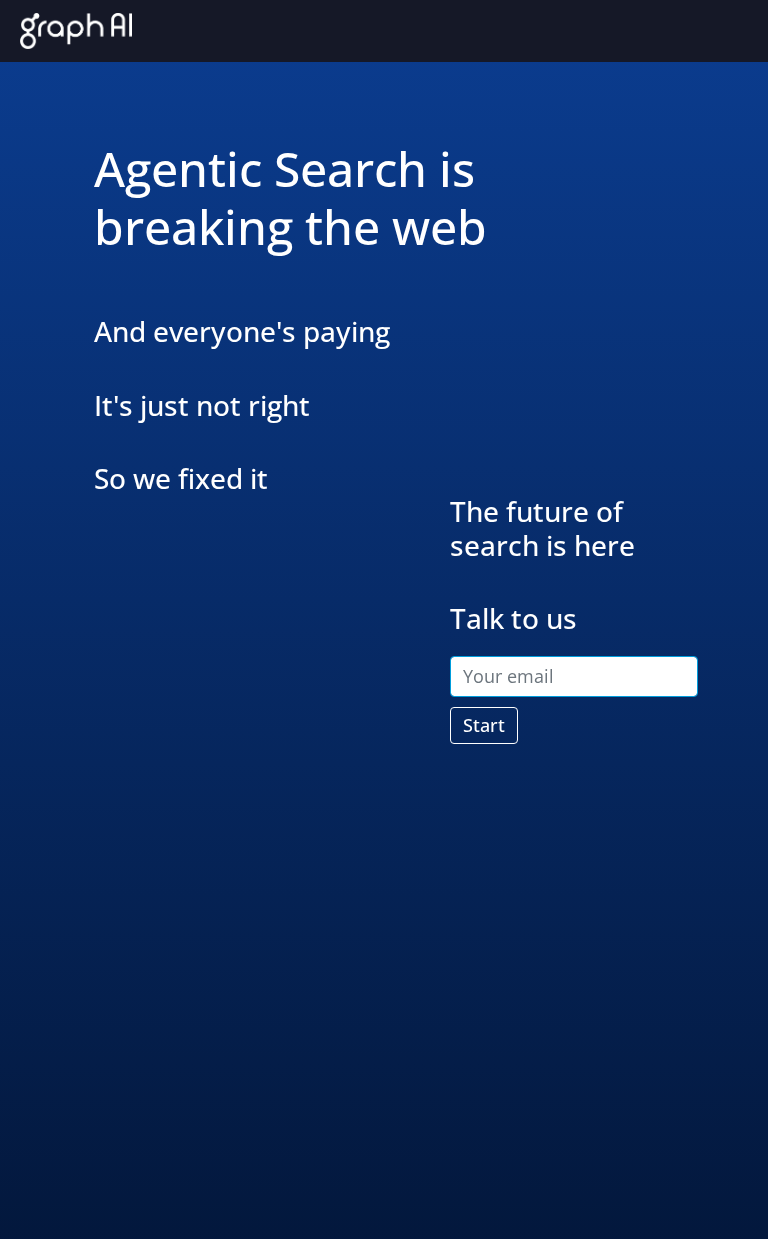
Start (484, 725)
